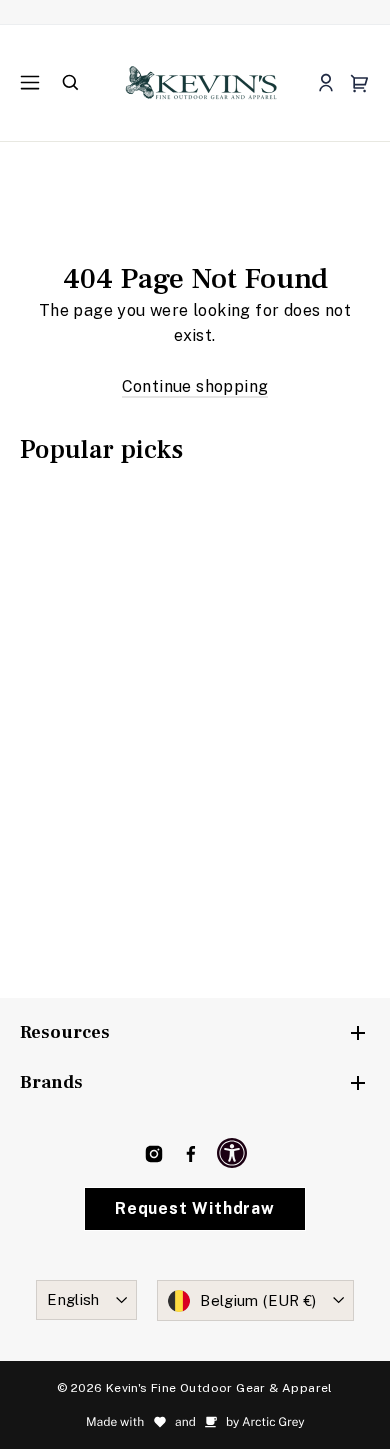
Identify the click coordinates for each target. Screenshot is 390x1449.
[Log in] (325, 83)
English (73, 1299)
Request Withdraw (195, 1208)
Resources (65, 1032)
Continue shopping (195, 386)
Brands (51, 1082)
